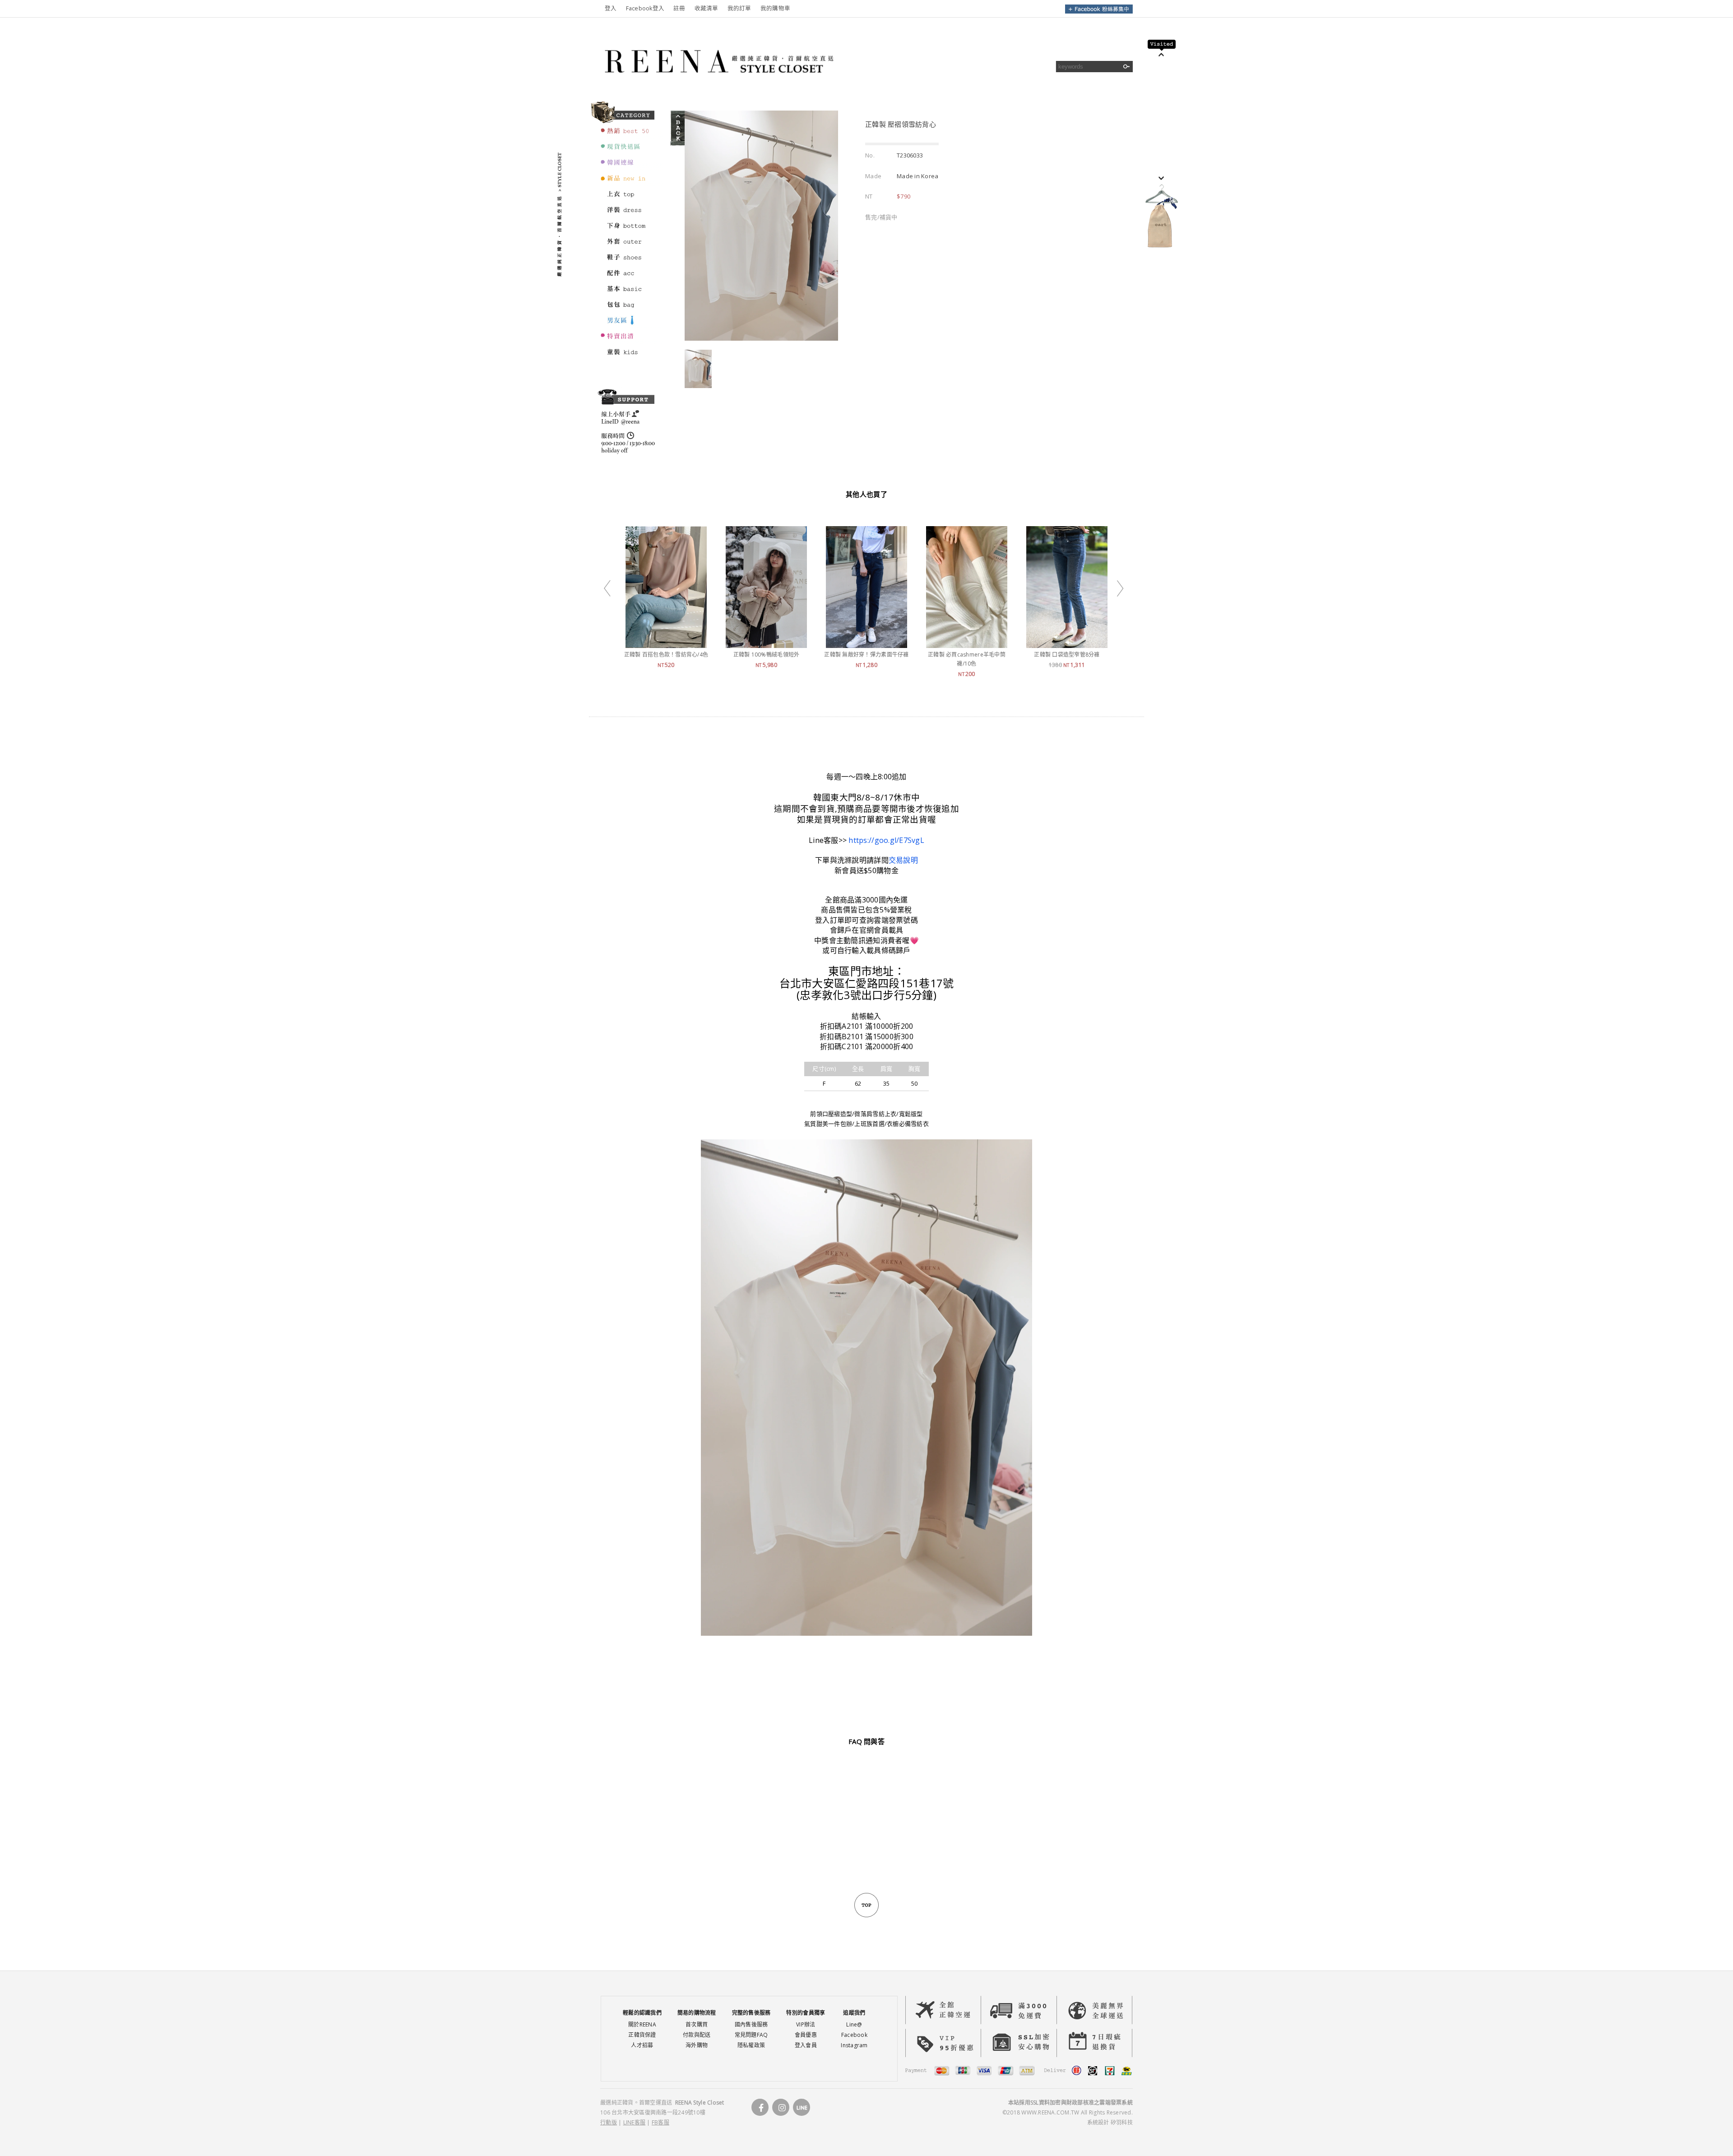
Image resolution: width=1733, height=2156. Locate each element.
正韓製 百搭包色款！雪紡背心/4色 (666, 655)
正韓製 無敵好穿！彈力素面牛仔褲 (866, 655)
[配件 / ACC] (626, 277)
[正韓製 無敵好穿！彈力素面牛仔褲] (866, 643)
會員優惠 (806, 2035)
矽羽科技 (1122, 2122)
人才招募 (642, 2045)
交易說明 (903, 860)
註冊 (679, 8)
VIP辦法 (806, 2024)
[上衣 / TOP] (626, 198)
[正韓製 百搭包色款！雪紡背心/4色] (666, 643)
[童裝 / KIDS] (626, 356)
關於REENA (642, 2024)
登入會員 (806, 2045)
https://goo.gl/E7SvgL (886, 840)
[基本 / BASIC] (626, 293)
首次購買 (697, 2024)
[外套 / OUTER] (626, 245)
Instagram (854, 2045)
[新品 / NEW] (626, 182)
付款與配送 (697, 2035)
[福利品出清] (626, 340)
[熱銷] (626, 135)
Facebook (854, 2035)
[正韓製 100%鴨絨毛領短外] (766, 643)
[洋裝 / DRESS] (626, 214)
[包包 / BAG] (626, 309)
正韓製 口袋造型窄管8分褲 (1067, 655)
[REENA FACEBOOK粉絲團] (1099, 12)
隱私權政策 (751, 2045)
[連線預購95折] (626, 167)
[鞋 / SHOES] (626, 261)
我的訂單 (739, 8)
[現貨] (626, 151)
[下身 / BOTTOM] (626, 230)
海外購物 (697, 2045)
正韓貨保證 (642, 2035)
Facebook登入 (645, 8)
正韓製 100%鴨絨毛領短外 (767, 655)
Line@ (854, 2024)
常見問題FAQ (751, 2035)
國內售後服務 (751, 2024)
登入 (611, 8)
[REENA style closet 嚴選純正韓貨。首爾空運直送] (717, 88)
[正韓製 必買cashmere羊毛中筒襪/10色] (967, 643)
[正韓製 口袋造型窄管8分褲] (1067, 643)
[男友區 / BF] (626, 324)
